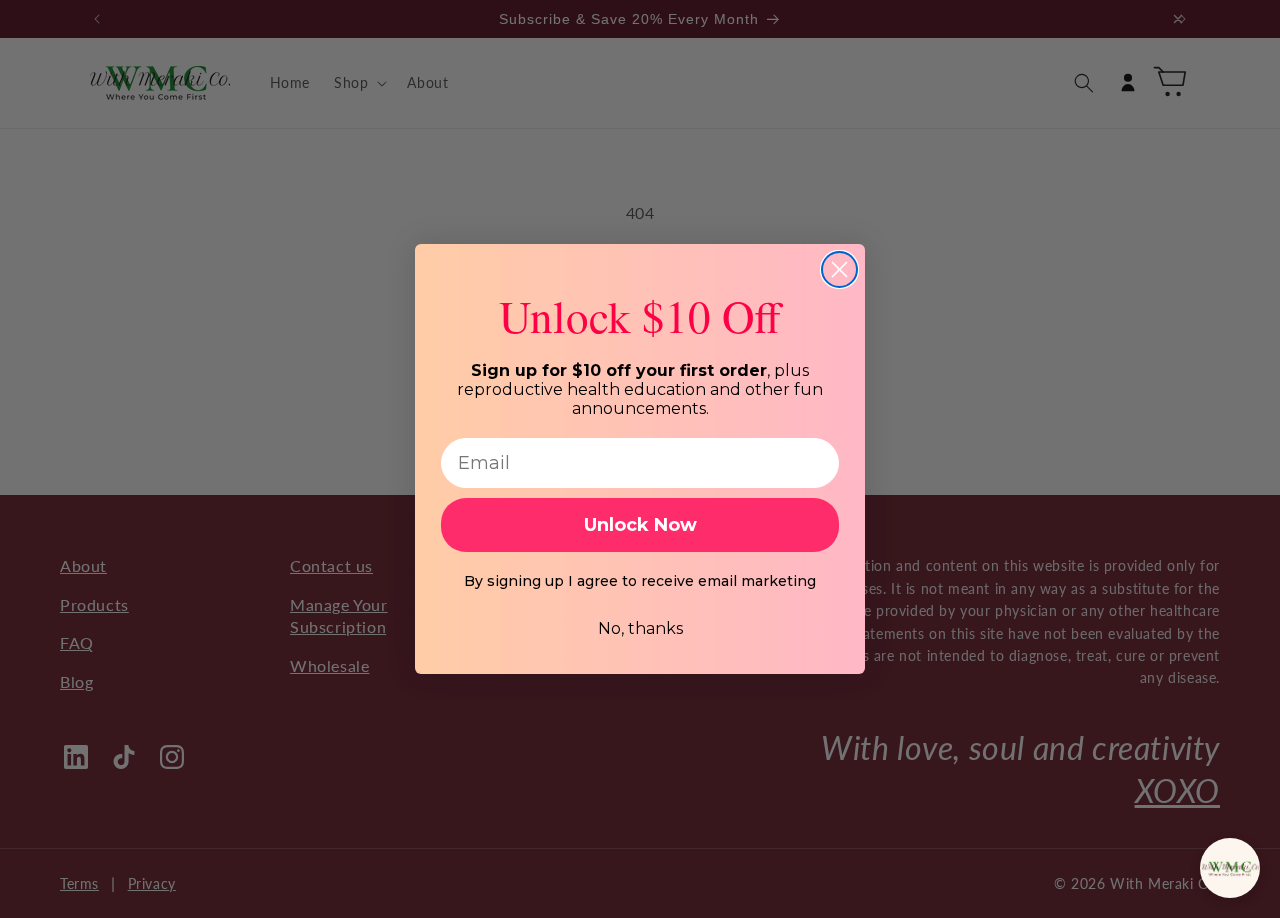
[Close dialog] (839, 269)
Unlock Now (640, 525)
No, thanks (640, 628)
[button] (1230, 868)
